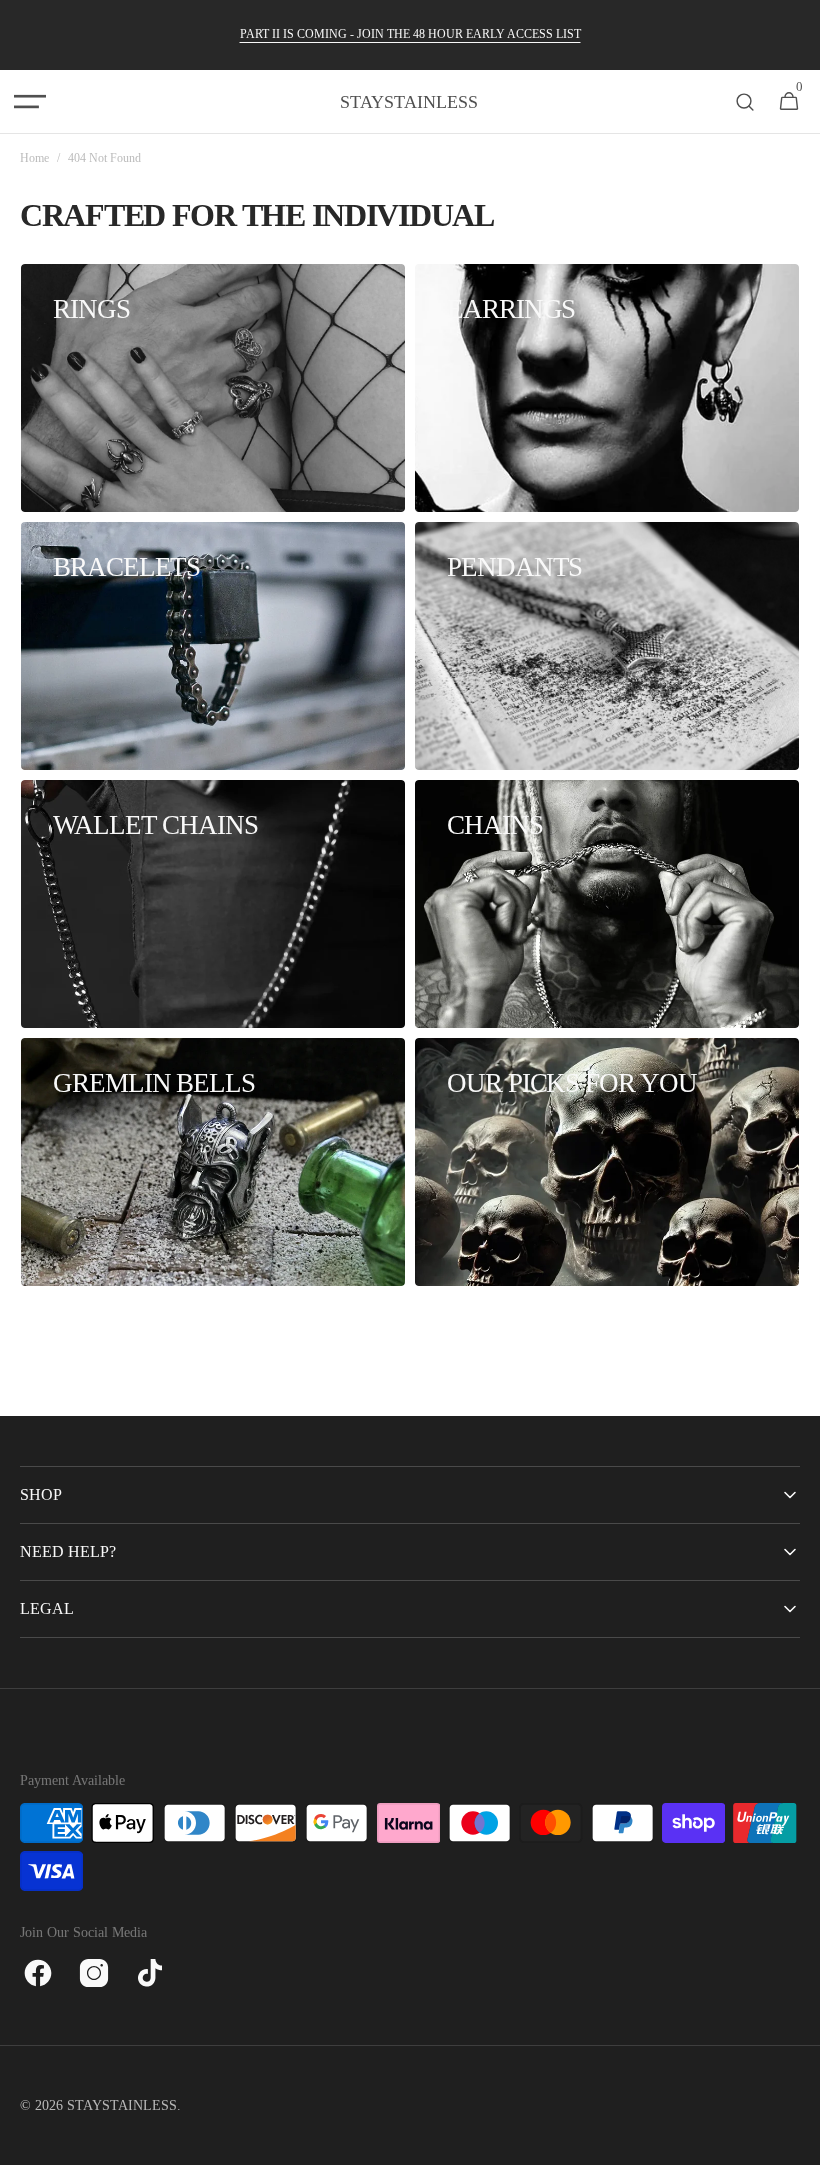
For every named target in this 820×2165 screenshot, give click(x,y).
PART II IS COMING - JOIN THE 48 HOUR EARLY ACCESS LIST (410, 34)
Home (34, 158)
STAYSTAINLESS (122, 2105)
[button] (30, 102)
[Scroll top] (796, 2141)
